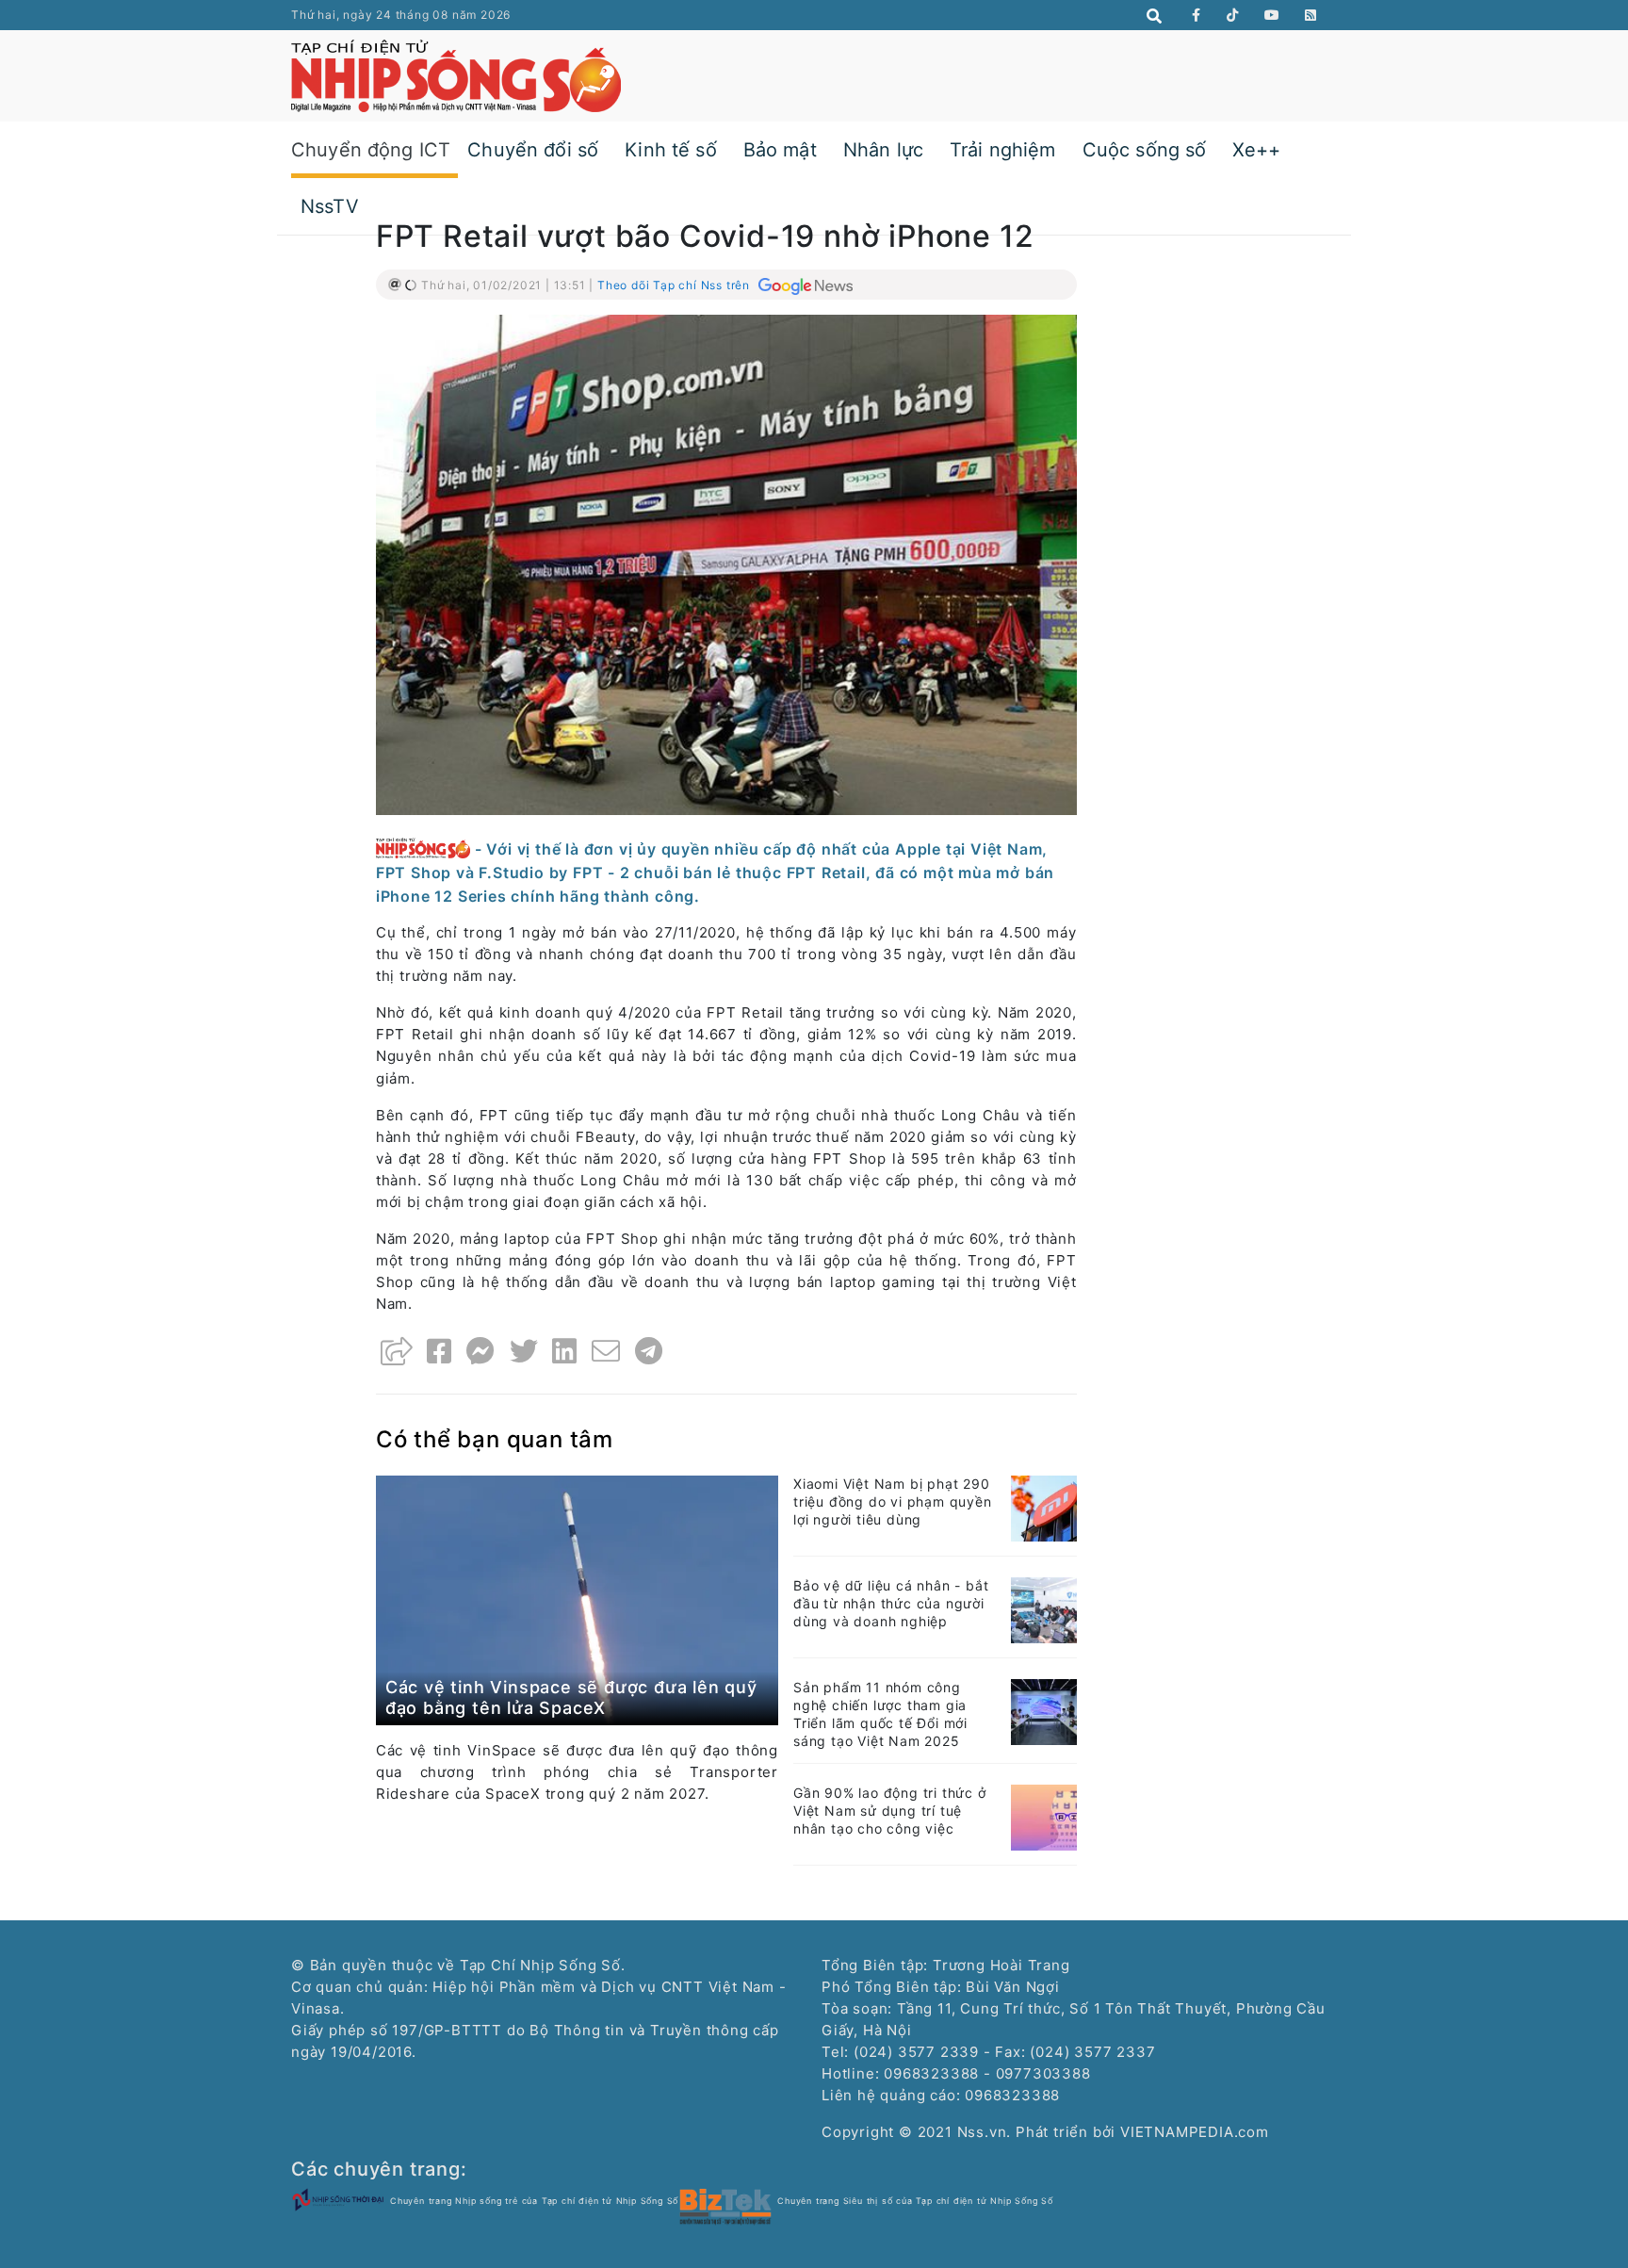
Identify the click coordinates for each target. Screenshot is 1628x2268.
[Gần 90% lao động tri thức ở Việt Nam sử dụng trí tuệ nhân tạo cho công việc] (1044, 1816)
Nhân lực (883, 150)
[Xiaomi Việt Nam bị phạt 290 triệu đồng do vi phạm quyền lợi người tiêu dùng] (1044, 1507)
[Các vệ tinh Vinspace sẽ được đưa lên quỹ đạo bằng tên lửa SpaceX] (577, 1599)
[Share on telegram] (649, 1351)
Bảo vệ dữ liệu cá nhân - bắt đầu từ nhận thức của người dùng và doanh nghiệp (891, 1603)
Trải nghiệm (1003, 150)
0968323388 (1012, 2095)
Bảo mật (780, 150)
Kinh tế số (671, 150)
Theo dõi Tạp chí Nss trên (676, 285)
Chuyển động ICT (371, 150)
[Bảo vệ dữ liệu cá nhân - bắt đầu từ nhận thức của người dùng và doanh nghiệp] (1044, 1609)
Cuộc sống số (1145, 150)
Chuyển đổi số (533, 150)
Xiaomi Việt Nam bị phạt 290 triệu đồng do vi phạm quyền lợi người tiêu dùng (893, 1501)
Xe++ (1256, 150)
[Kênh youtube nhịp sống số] (1272, 15)
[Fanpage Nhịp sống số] (1197, 15)
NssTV (330, 206)
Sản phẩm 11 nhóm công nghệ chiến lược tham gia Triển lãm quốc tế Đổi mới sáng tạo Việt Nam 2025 (880, 1714)
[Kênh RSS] (1311, 15)
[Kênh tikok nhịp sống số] (1233, 15)
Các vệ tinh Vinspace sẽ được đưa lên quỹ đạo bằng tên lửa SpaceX (571, 1697)
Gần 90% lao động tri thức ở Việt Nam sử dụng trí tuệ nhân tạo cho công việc (890, 1811)
